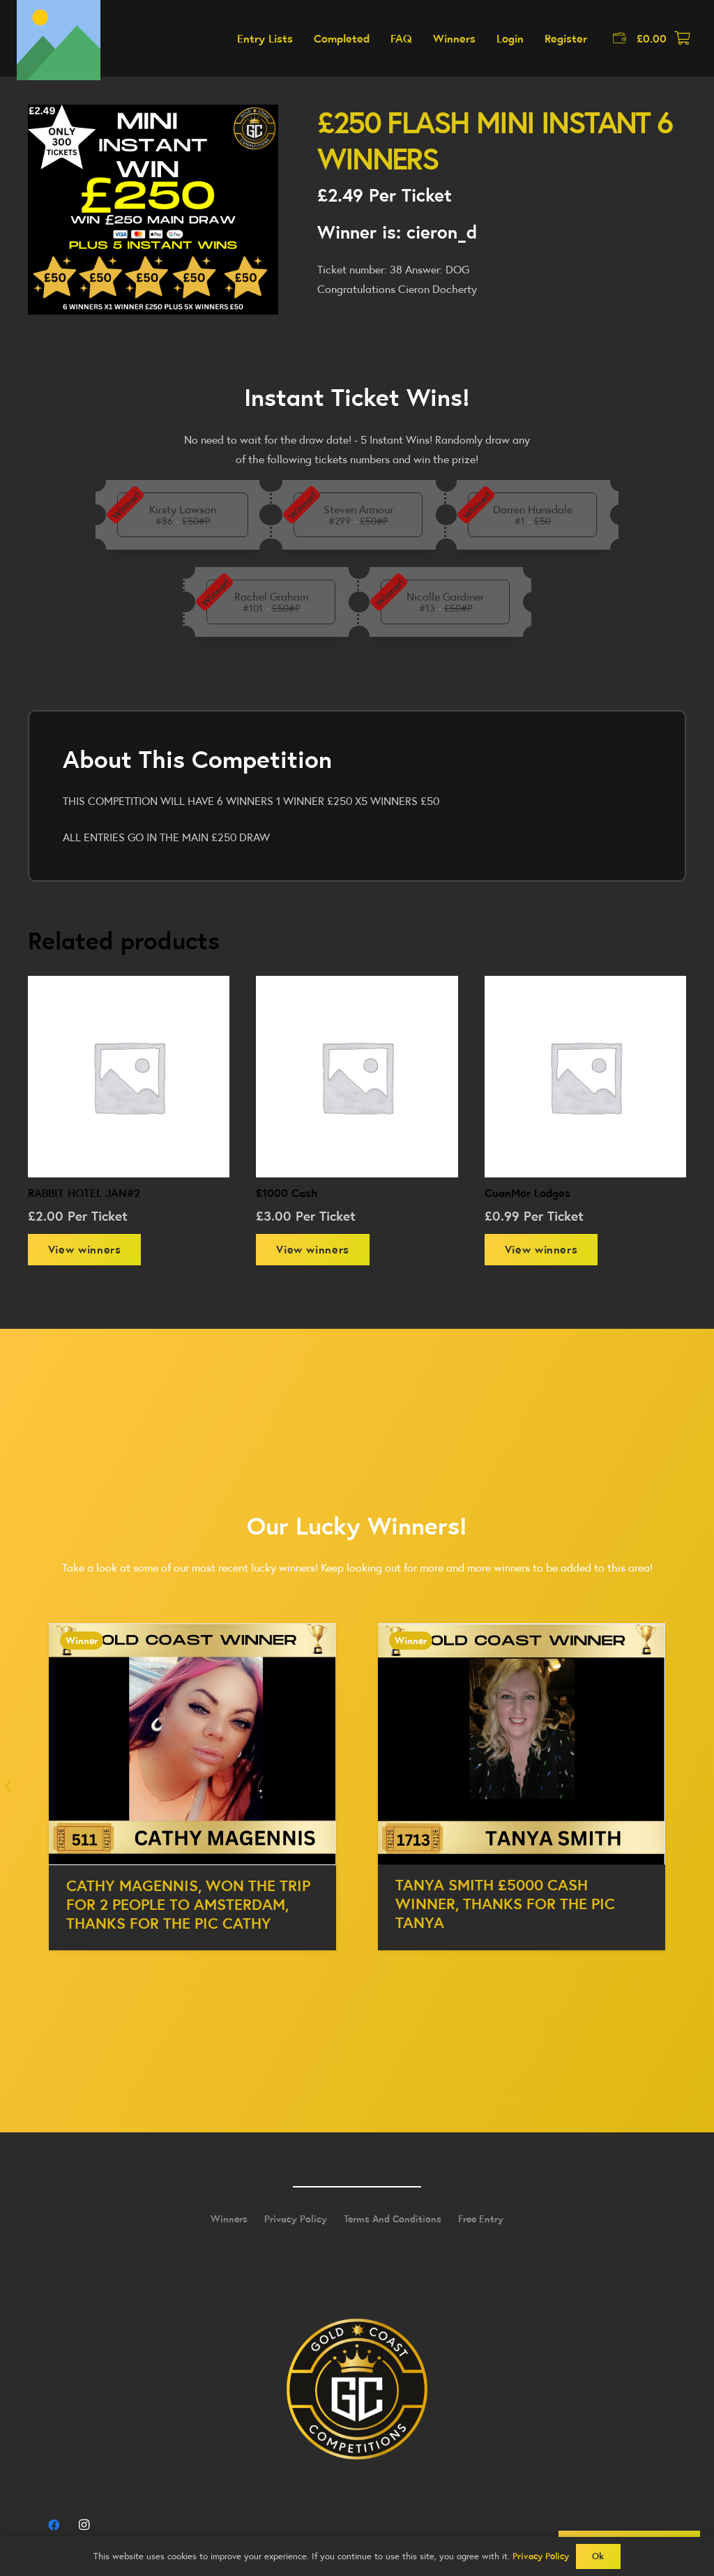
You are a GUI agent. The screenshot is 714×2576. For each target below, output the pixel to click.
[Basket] (682, 38)
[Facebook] (54, 2525)
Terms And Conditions (393, 2219)
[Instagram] (84, 2525)
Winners (229, 2219)
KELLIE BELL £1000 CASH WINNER (515, 1885)
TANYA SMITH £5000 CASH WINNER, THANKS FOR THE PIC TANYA (176, 1904)
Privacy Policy (296, 2219)
